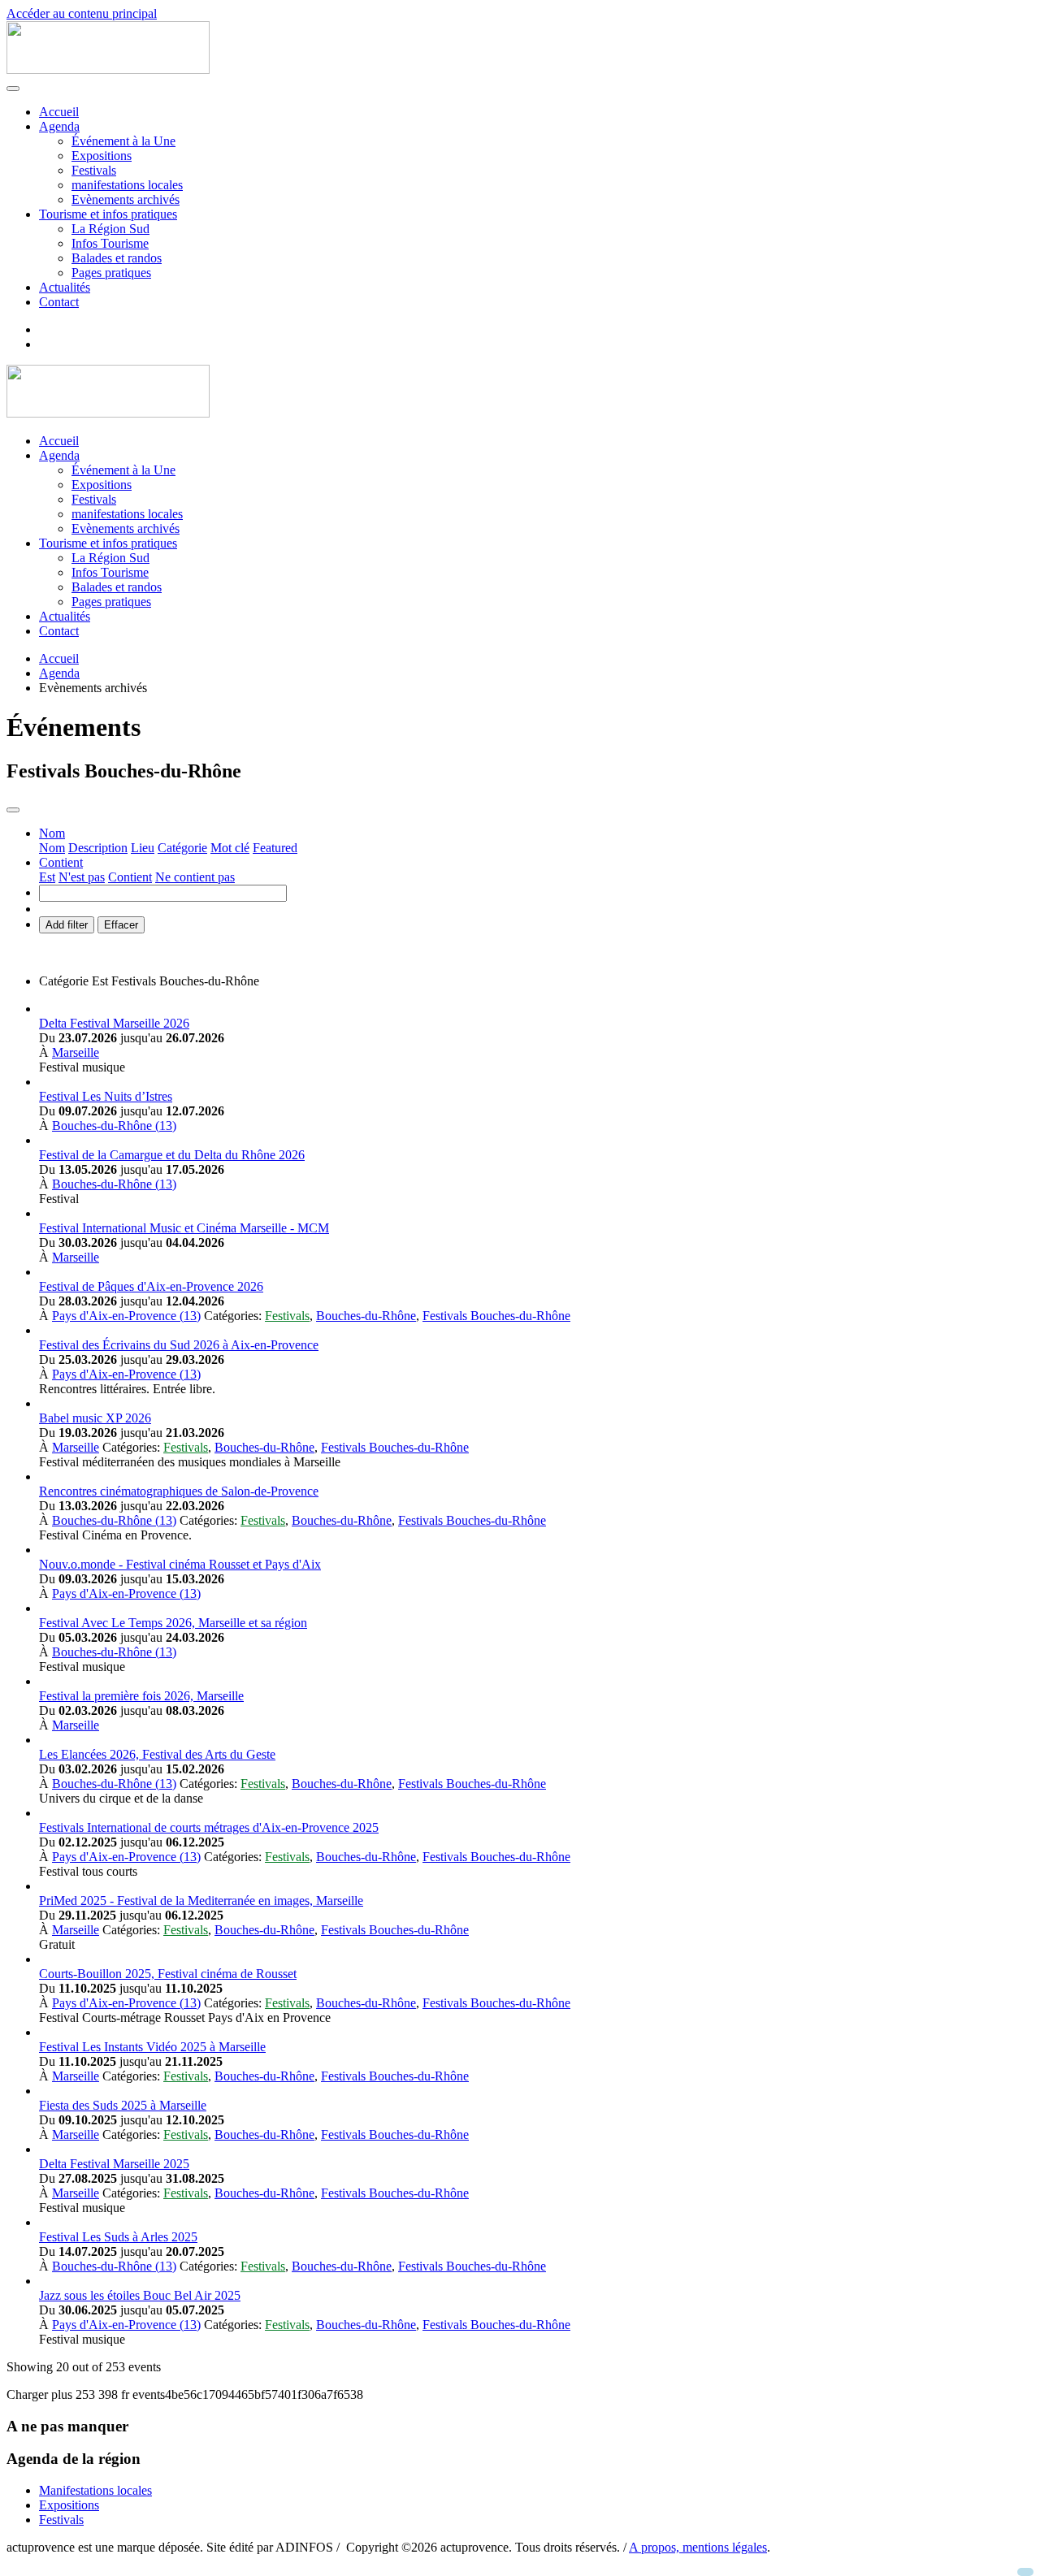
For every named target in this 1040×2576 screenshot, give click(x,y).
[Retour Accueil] (108, 69)
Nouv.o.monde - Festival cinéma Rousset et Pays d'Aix (180, 1564)
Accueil (59, 112)
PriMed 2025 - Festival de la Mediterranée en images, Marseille (201, 1901)
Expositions (102, 156)
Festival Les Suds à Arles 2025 (118, 2237)
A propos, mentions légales (698, 2547)
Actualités (65, 287)
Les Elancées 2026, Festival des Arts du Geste (157, 1754)
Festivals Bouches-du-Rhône (496, 1316)
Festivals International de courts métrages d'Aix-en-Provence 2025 (209, 1827)
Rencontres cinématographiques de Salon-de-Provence (179, 1491)
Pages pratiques (111, 273)
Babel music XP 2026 (95, 1418)
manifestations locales (127, 185)
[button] (52, 833)
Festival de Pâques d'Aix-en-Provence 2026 (151, 1286)
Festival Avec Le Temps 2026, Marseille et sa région (173, 1623)
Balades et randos (117, 258)
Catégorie (182, 848)
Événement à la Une (123, 141)
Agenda (59, 126)
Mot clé (230, 848)
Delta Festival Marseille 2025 (114, 2164)
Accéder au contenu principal (82, 13)
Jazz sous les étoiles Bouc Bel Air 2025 (140, 2295)
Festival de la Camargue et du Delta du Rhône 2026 (172, 1155)
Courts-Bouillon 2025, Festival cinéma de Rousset (168, 1974)
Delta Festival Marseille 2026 (114, 1023)
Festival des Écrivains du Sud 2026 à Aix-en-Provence (179, 1345)
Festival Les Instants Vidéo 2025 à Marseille (152, 2047)
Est (47, 877)
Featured (275, 848)
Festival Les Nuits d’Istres (106, 1096)
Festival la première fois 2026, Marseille (141, 1696)
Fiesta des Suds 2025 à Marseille (123, 2105)
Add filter (67, 925)
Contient (130, 877)
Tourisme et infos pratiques (108, 214)
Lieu (143, 848)
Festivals (94, 170)
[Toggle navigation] (13, 810)
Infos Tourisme (110, 243)
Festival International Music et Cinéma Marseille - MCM (184, 1228)
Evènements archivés (126, 199)
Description (98, 848)
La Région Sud (110, 229)
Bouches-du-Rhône (366, 1316)
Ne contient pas (195, 877)
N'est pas (82, 877)
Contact (59, 302)
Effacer (121, 925)
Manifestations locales (95, 2490)
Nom (52, 848)
